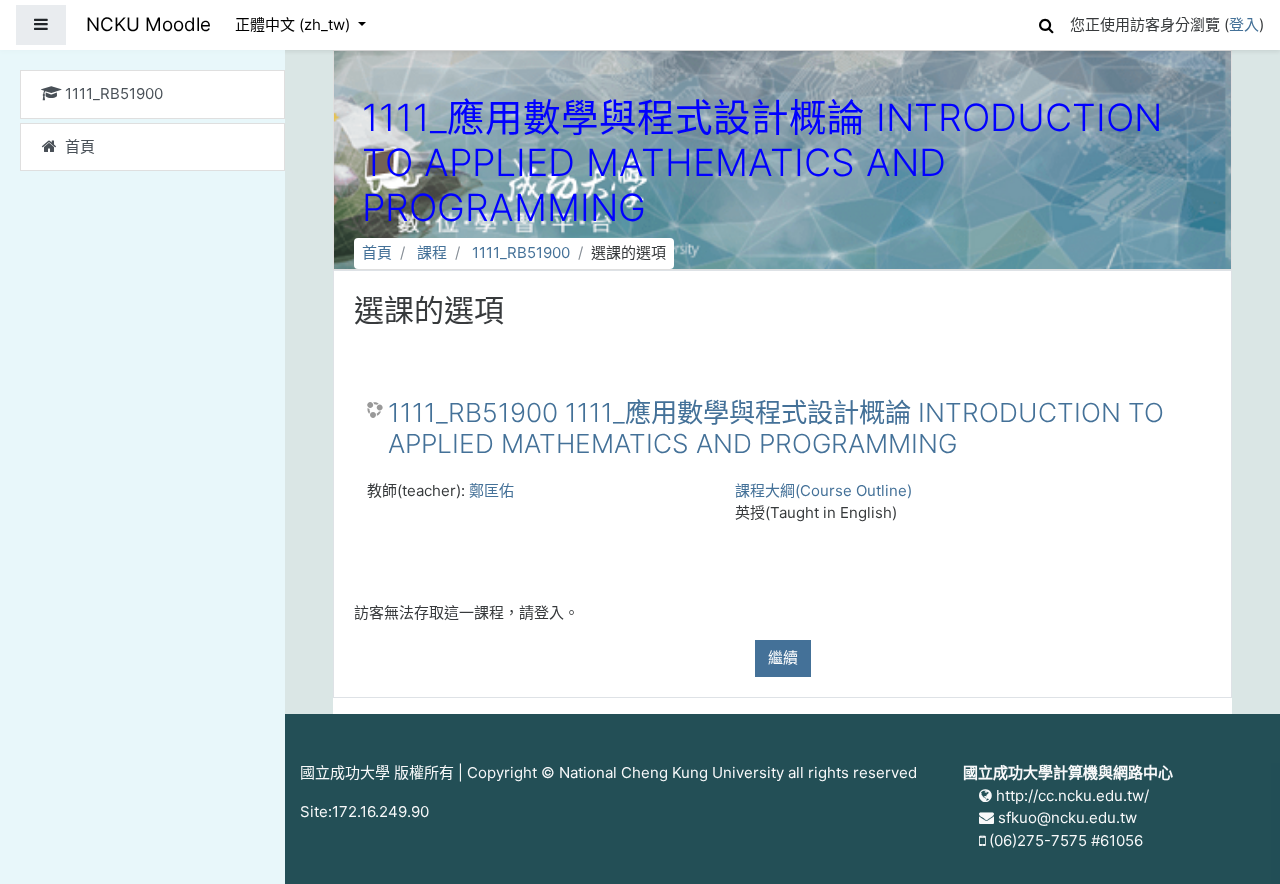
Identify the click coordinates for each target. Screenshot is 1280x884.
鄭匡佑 (491, 490)
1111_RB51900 (521, 252)
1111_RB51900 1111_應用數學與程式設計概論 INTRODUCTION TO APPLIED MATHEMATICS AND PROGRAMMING (776, 428)
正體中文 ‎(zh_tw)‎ (294, 24)
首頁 (377, 252)
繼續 (783, 657)
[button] (1046, 22)
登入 (1244, 24)
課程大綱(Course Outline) (823, 490)
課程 (432, 252)
